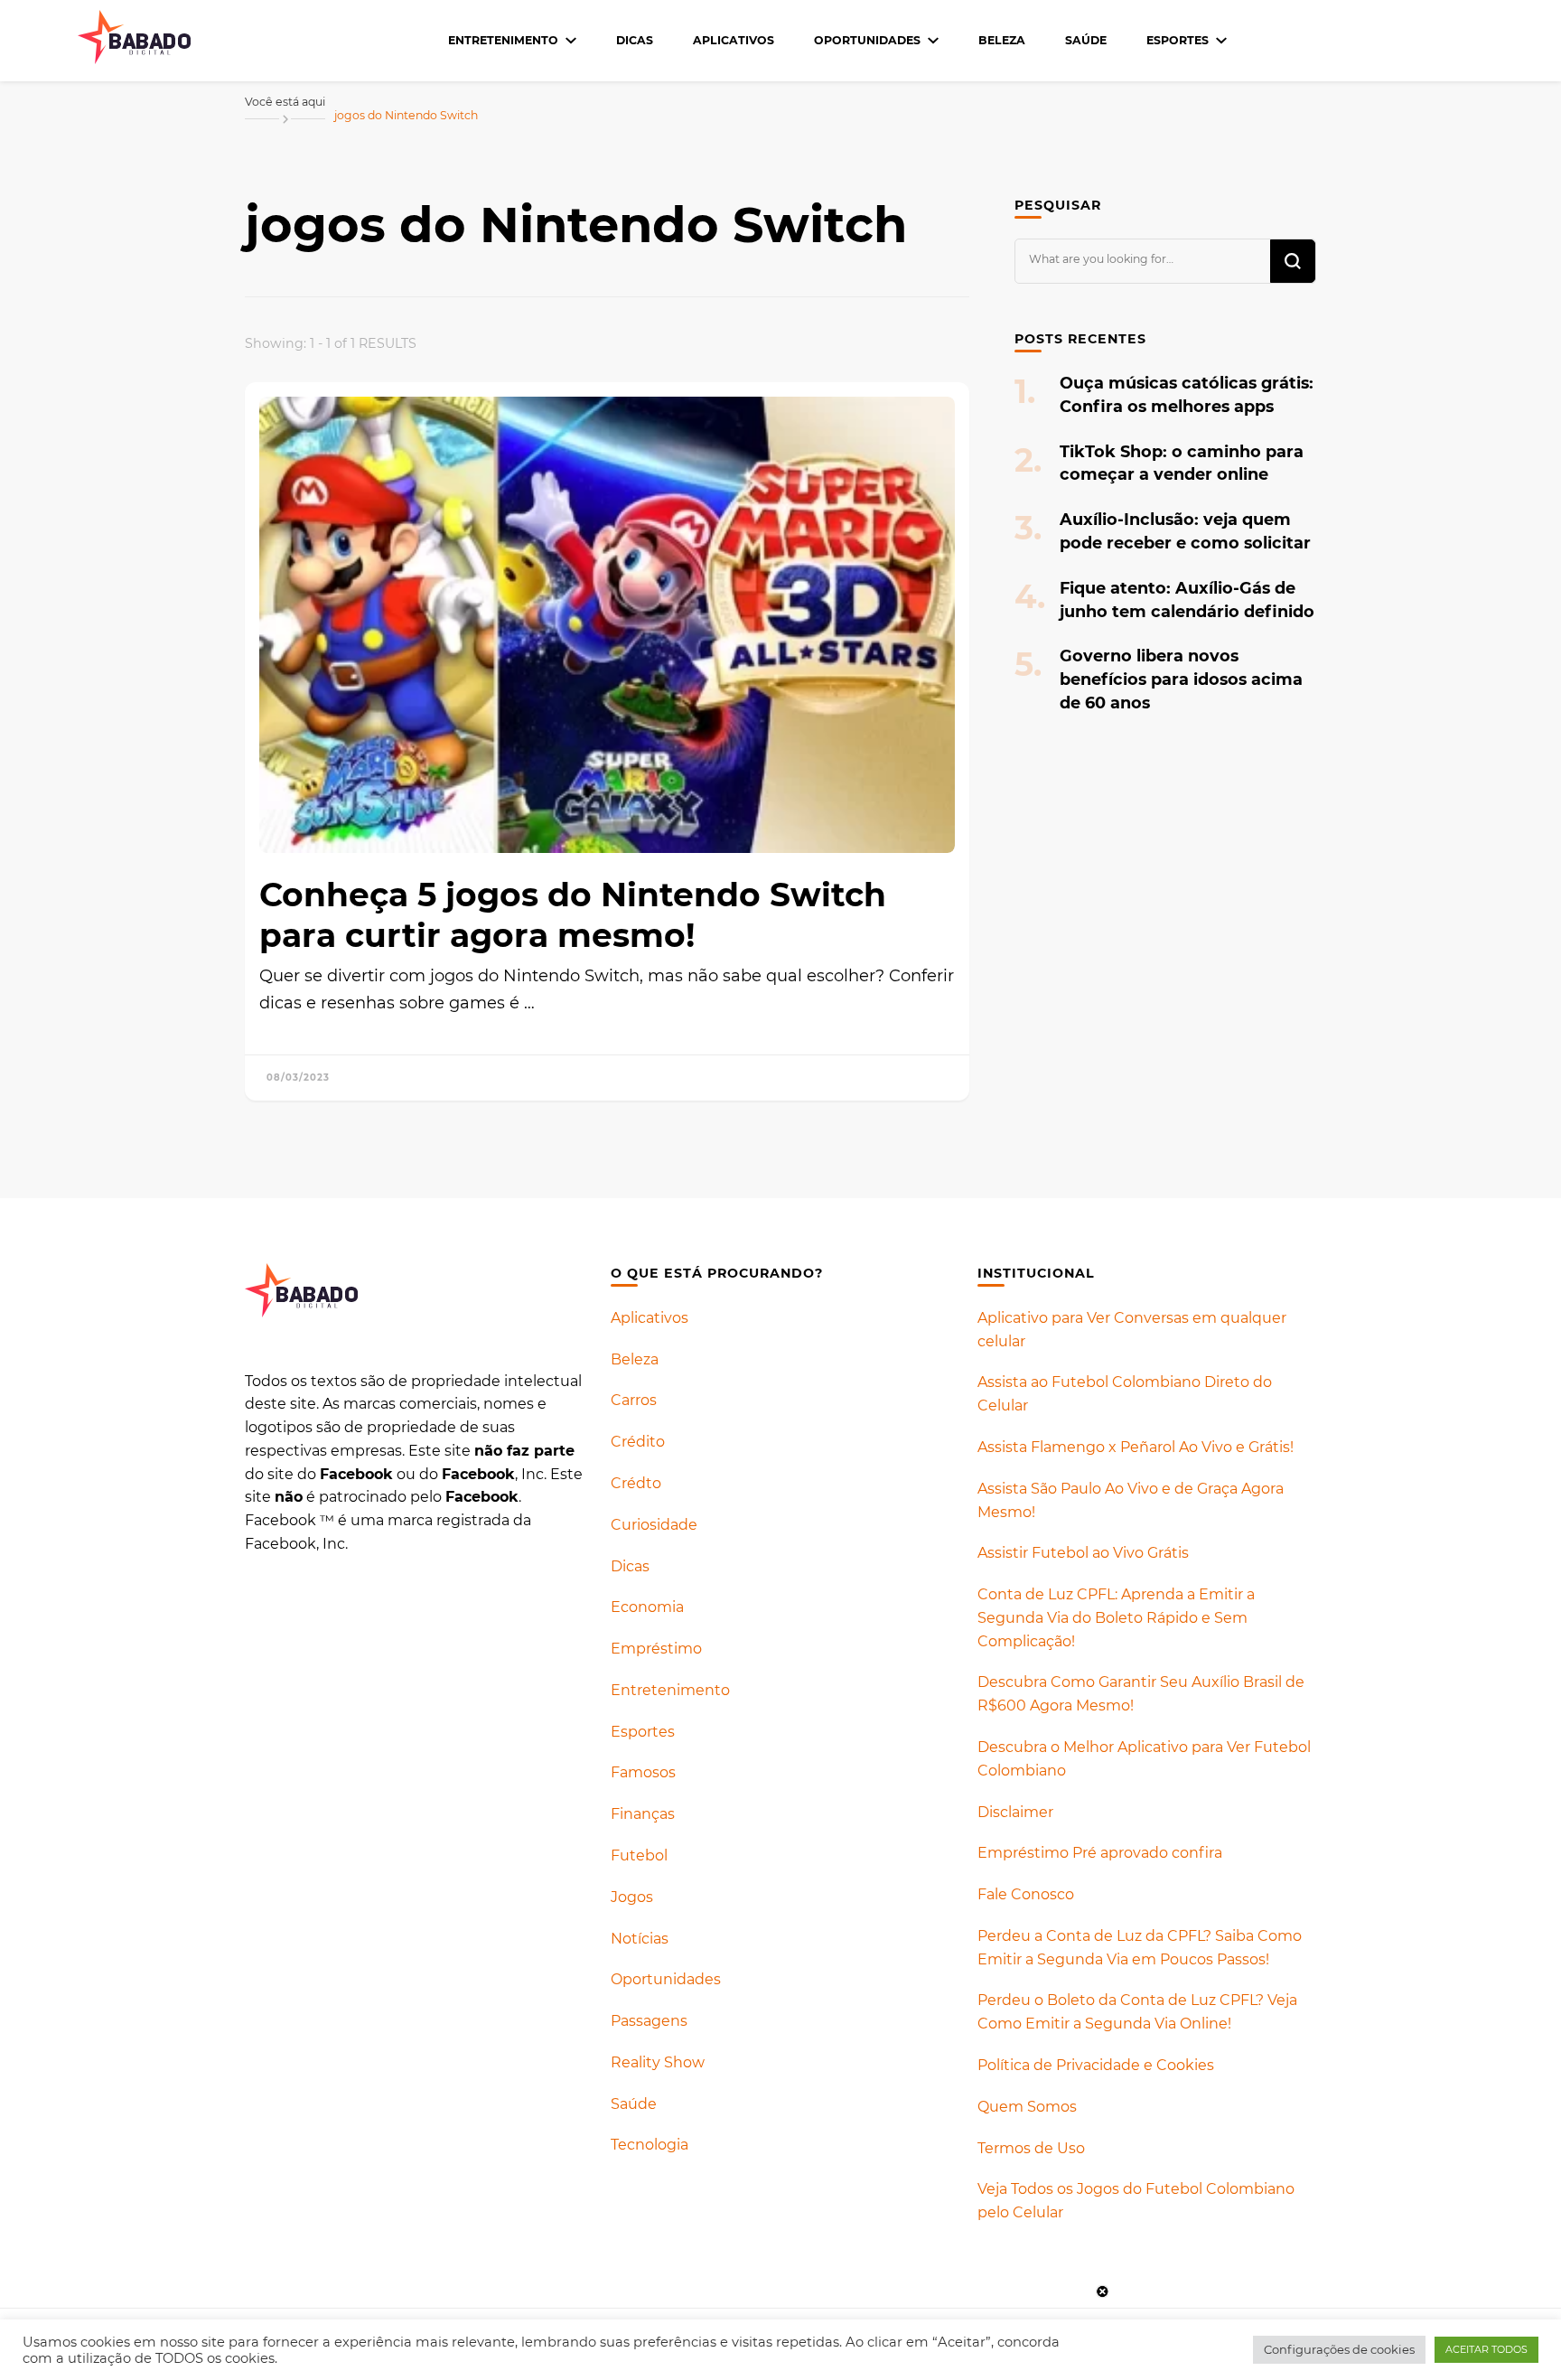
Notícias (640, 1939)
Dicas (635, 40)
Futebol (639, 1855)
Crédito (638, 1442)
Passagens (649, 2021)
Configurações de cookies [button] (1339, 2349)
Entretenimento (503, 40)
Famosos (643, 1772)
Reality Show (658, 2062)
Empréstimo (656, 1649)
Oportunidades (867, 40)
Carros (634, 1400)
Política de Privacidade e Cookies (1096, 2065)
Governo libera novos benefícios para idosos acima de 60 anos (1181, 679)
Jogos (632, 1897)
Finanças (643, 1814)
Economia (647, 1607)
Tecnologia (650, 2145)
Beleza (1002, 40)
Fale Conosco (1026, 1894)
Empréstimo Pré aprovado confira (1100, 1853)
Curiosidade (654, 1525)
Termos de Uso (1031, 2148)
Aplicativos (734, 40)
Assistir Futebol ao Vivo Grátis (1083, 1553)
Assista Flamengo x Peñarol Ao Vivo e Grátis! (1136, 1447)
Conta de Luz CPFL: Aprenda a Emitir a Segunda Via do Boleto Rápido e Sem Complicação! (1116, 1618)
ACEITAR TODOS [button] (1486, 2349)
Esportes (1178, 40)
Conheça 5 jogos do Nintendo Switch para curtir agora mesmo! (573, 915)
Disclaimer (1015, 1812)
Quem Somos (1027, 2107)
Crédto (636, 1483)
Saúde (1086, 40)
